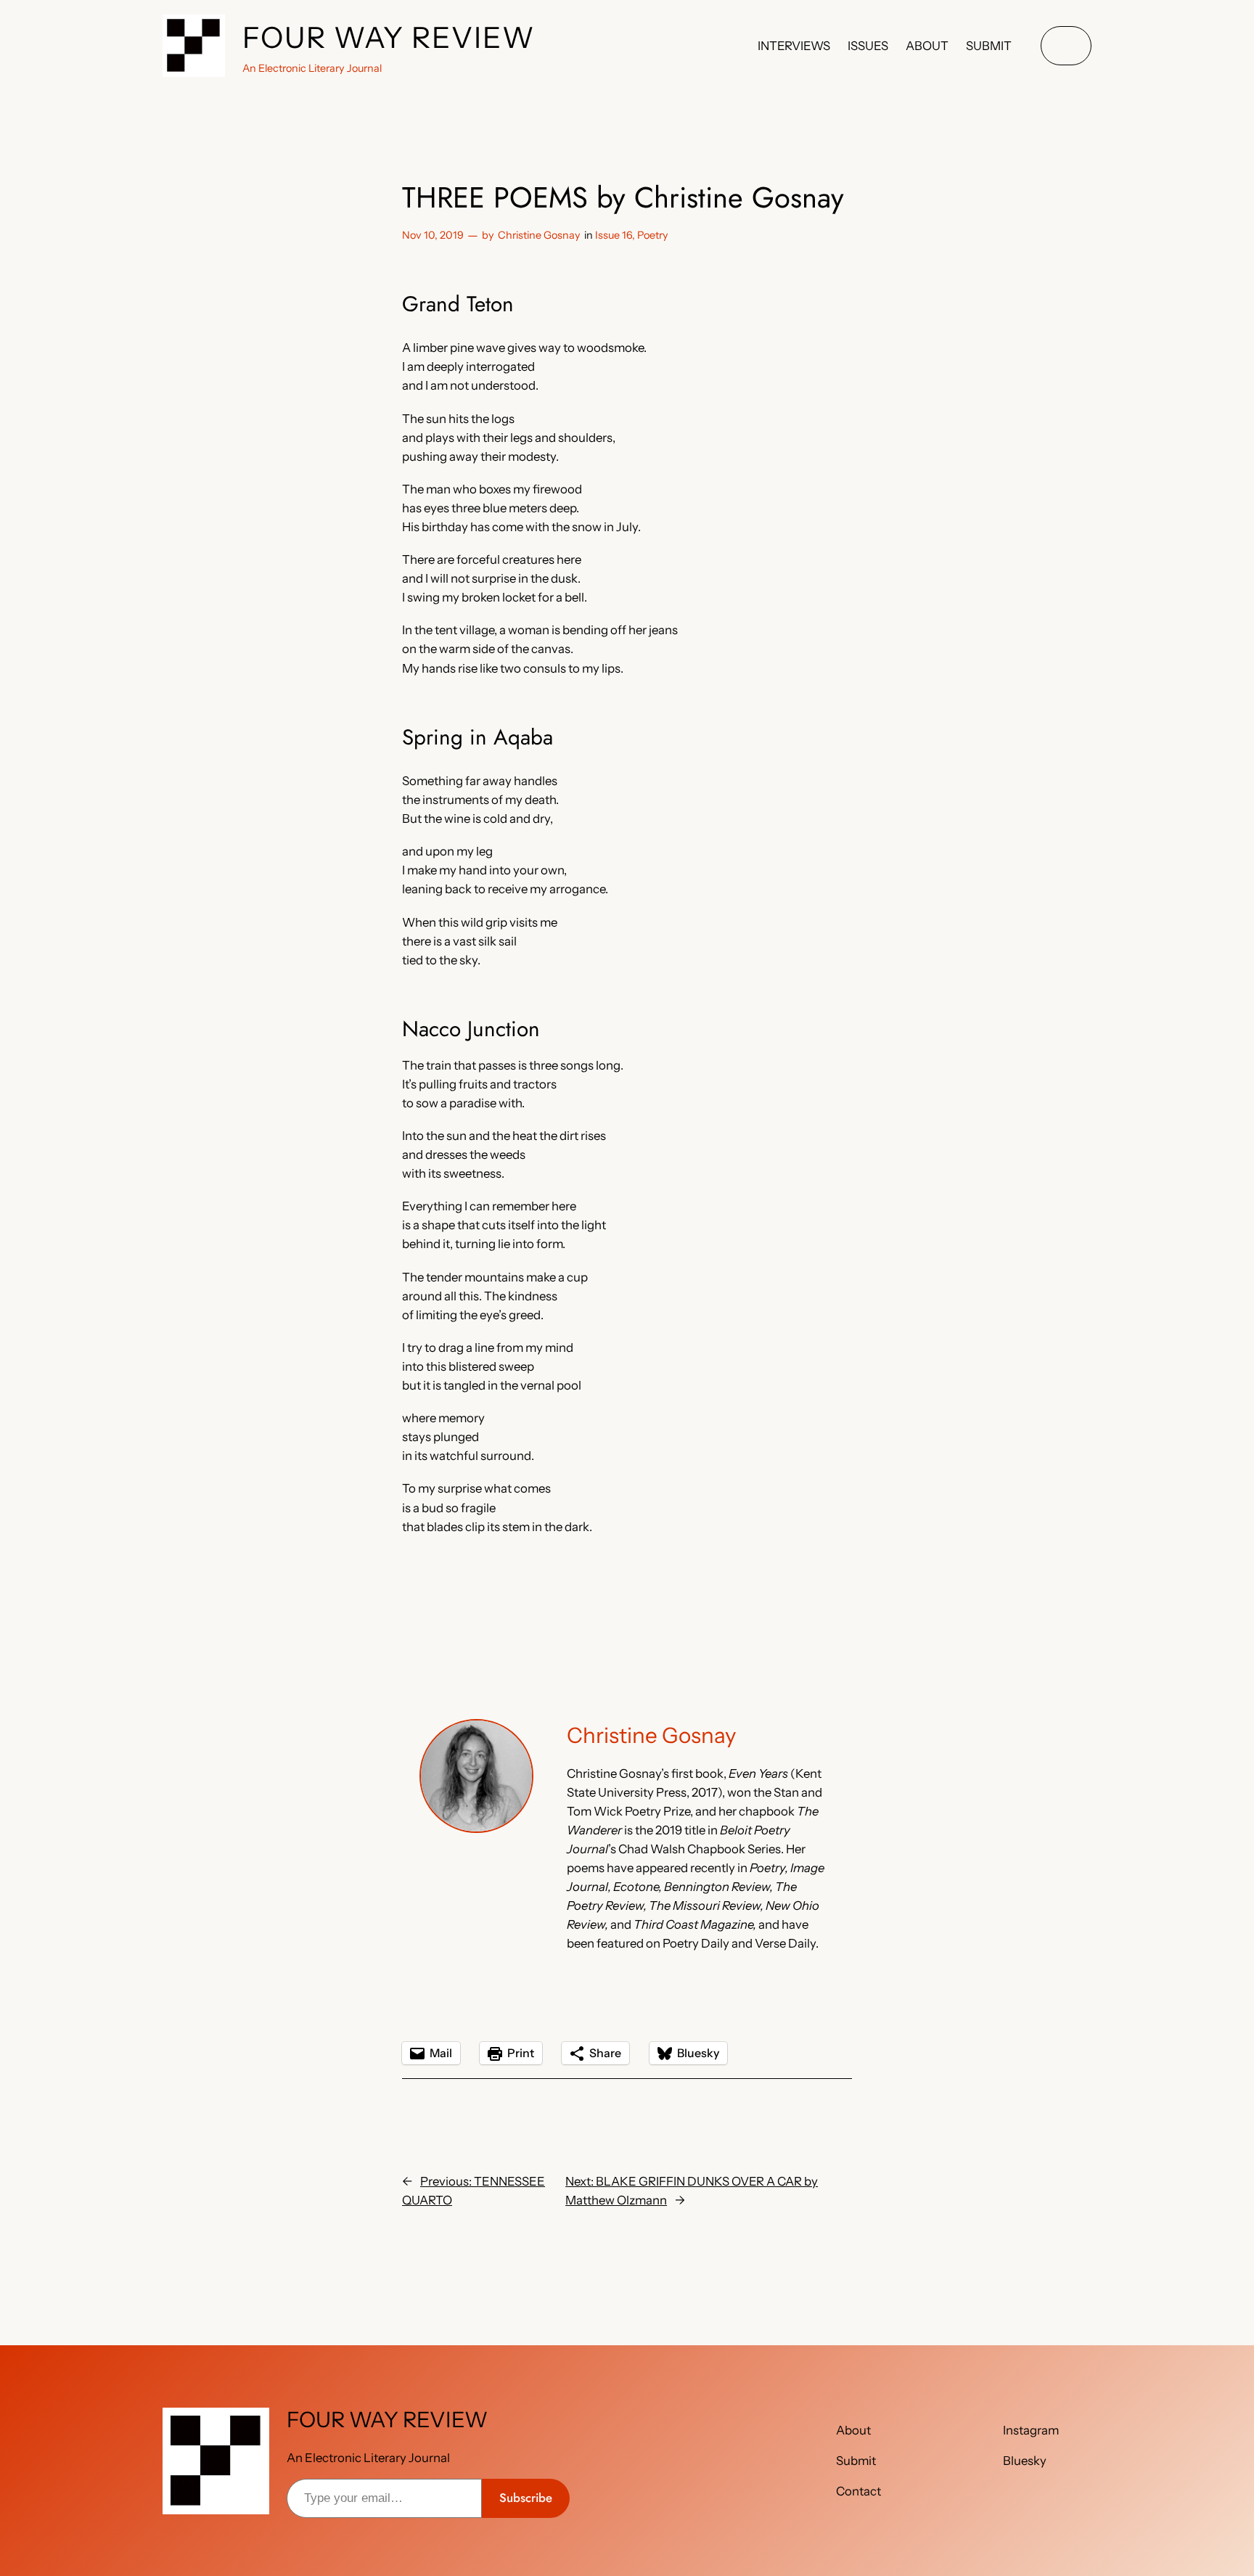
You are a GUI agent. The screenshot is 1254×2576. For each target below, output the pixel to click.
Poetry (653, 235)
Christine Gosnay (539, 235)
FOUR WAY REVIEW (389, 37)
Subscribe (526, 2498)
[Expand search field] (1066, 46)
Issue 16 (614, 235)
